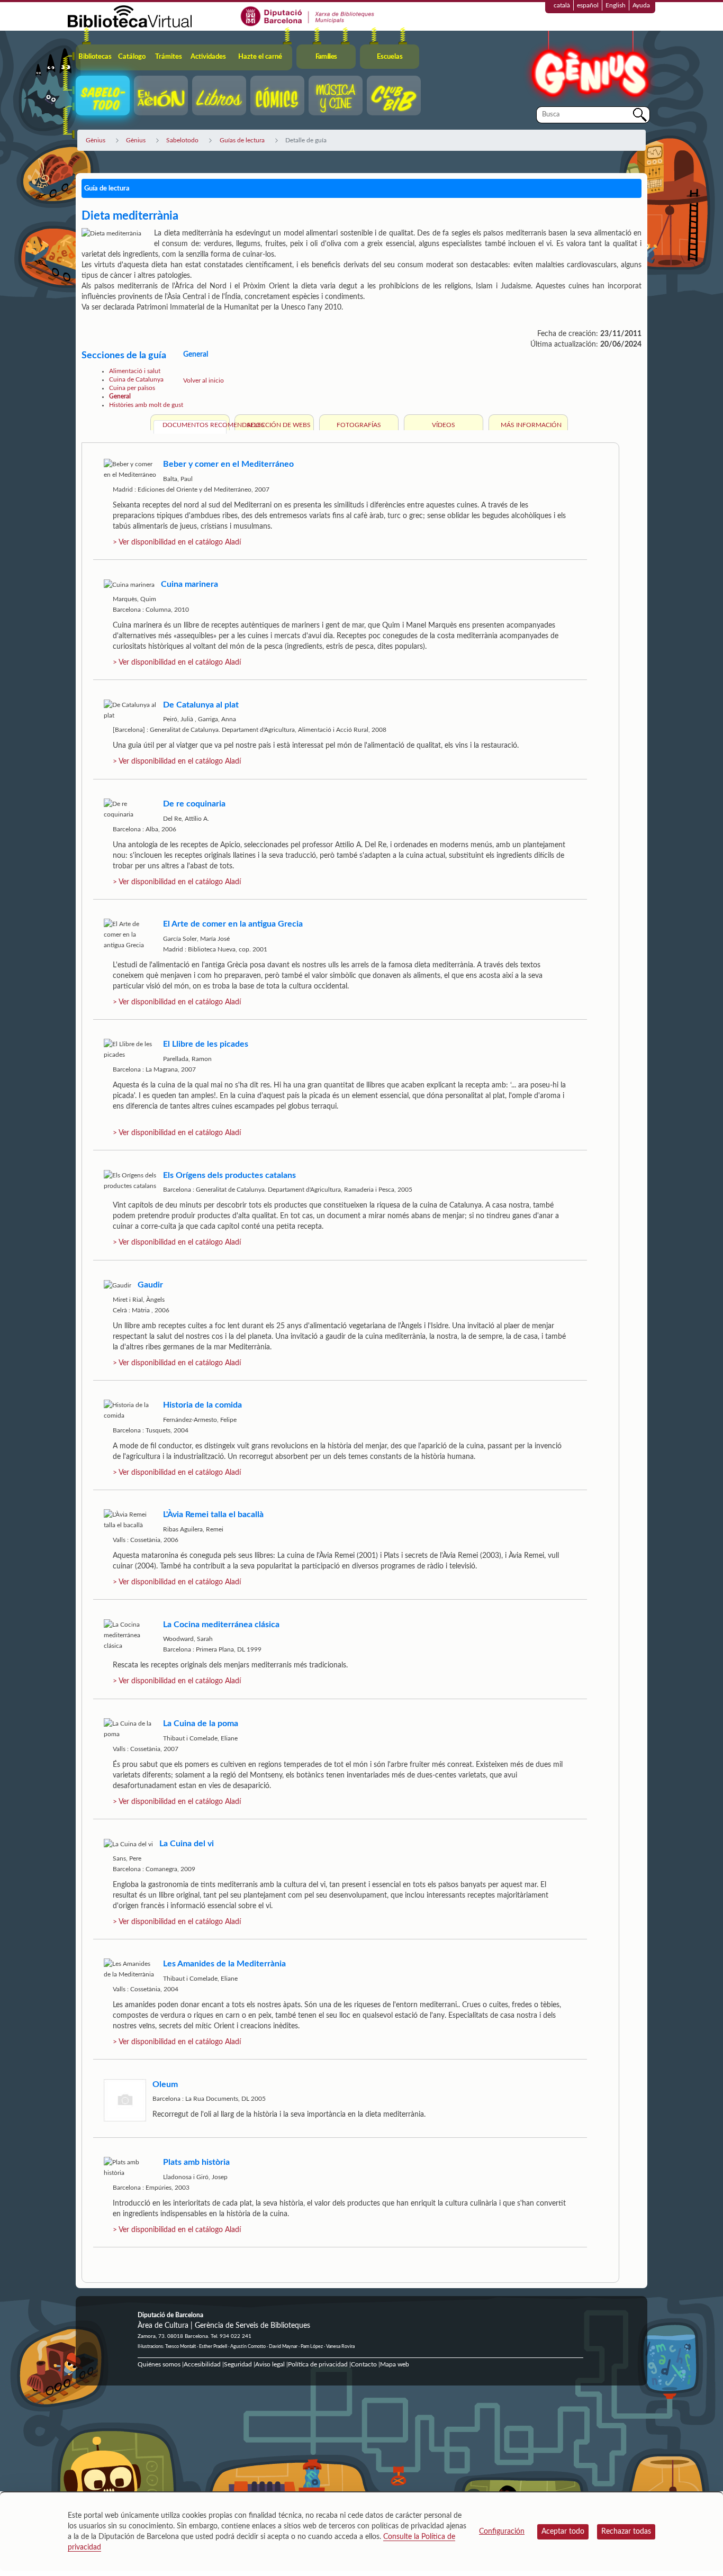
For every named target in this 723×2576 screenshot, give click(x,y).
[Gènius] (589, 68)
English (616, 5)
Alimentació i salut (135, 371)
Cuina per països (132, 388)
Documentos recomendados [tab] (195, 425)
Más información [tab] (531, 425)
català (562, 5)
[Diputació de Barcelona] (308, 16)
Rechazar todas (626, 2532)
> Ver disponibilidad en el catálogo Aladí (177, 542)
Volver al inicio (204, 380)
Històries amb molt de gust (146, 405)
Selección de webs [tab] (279, 425)
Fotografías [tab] (359, 425)
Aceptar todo (563, 2532)
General (120, 396)
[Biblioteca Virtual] (130, 16)
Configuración (502, 2532)
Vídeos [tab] (444, 425)
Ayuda (641, 5)
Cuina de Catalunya (136, 379)
